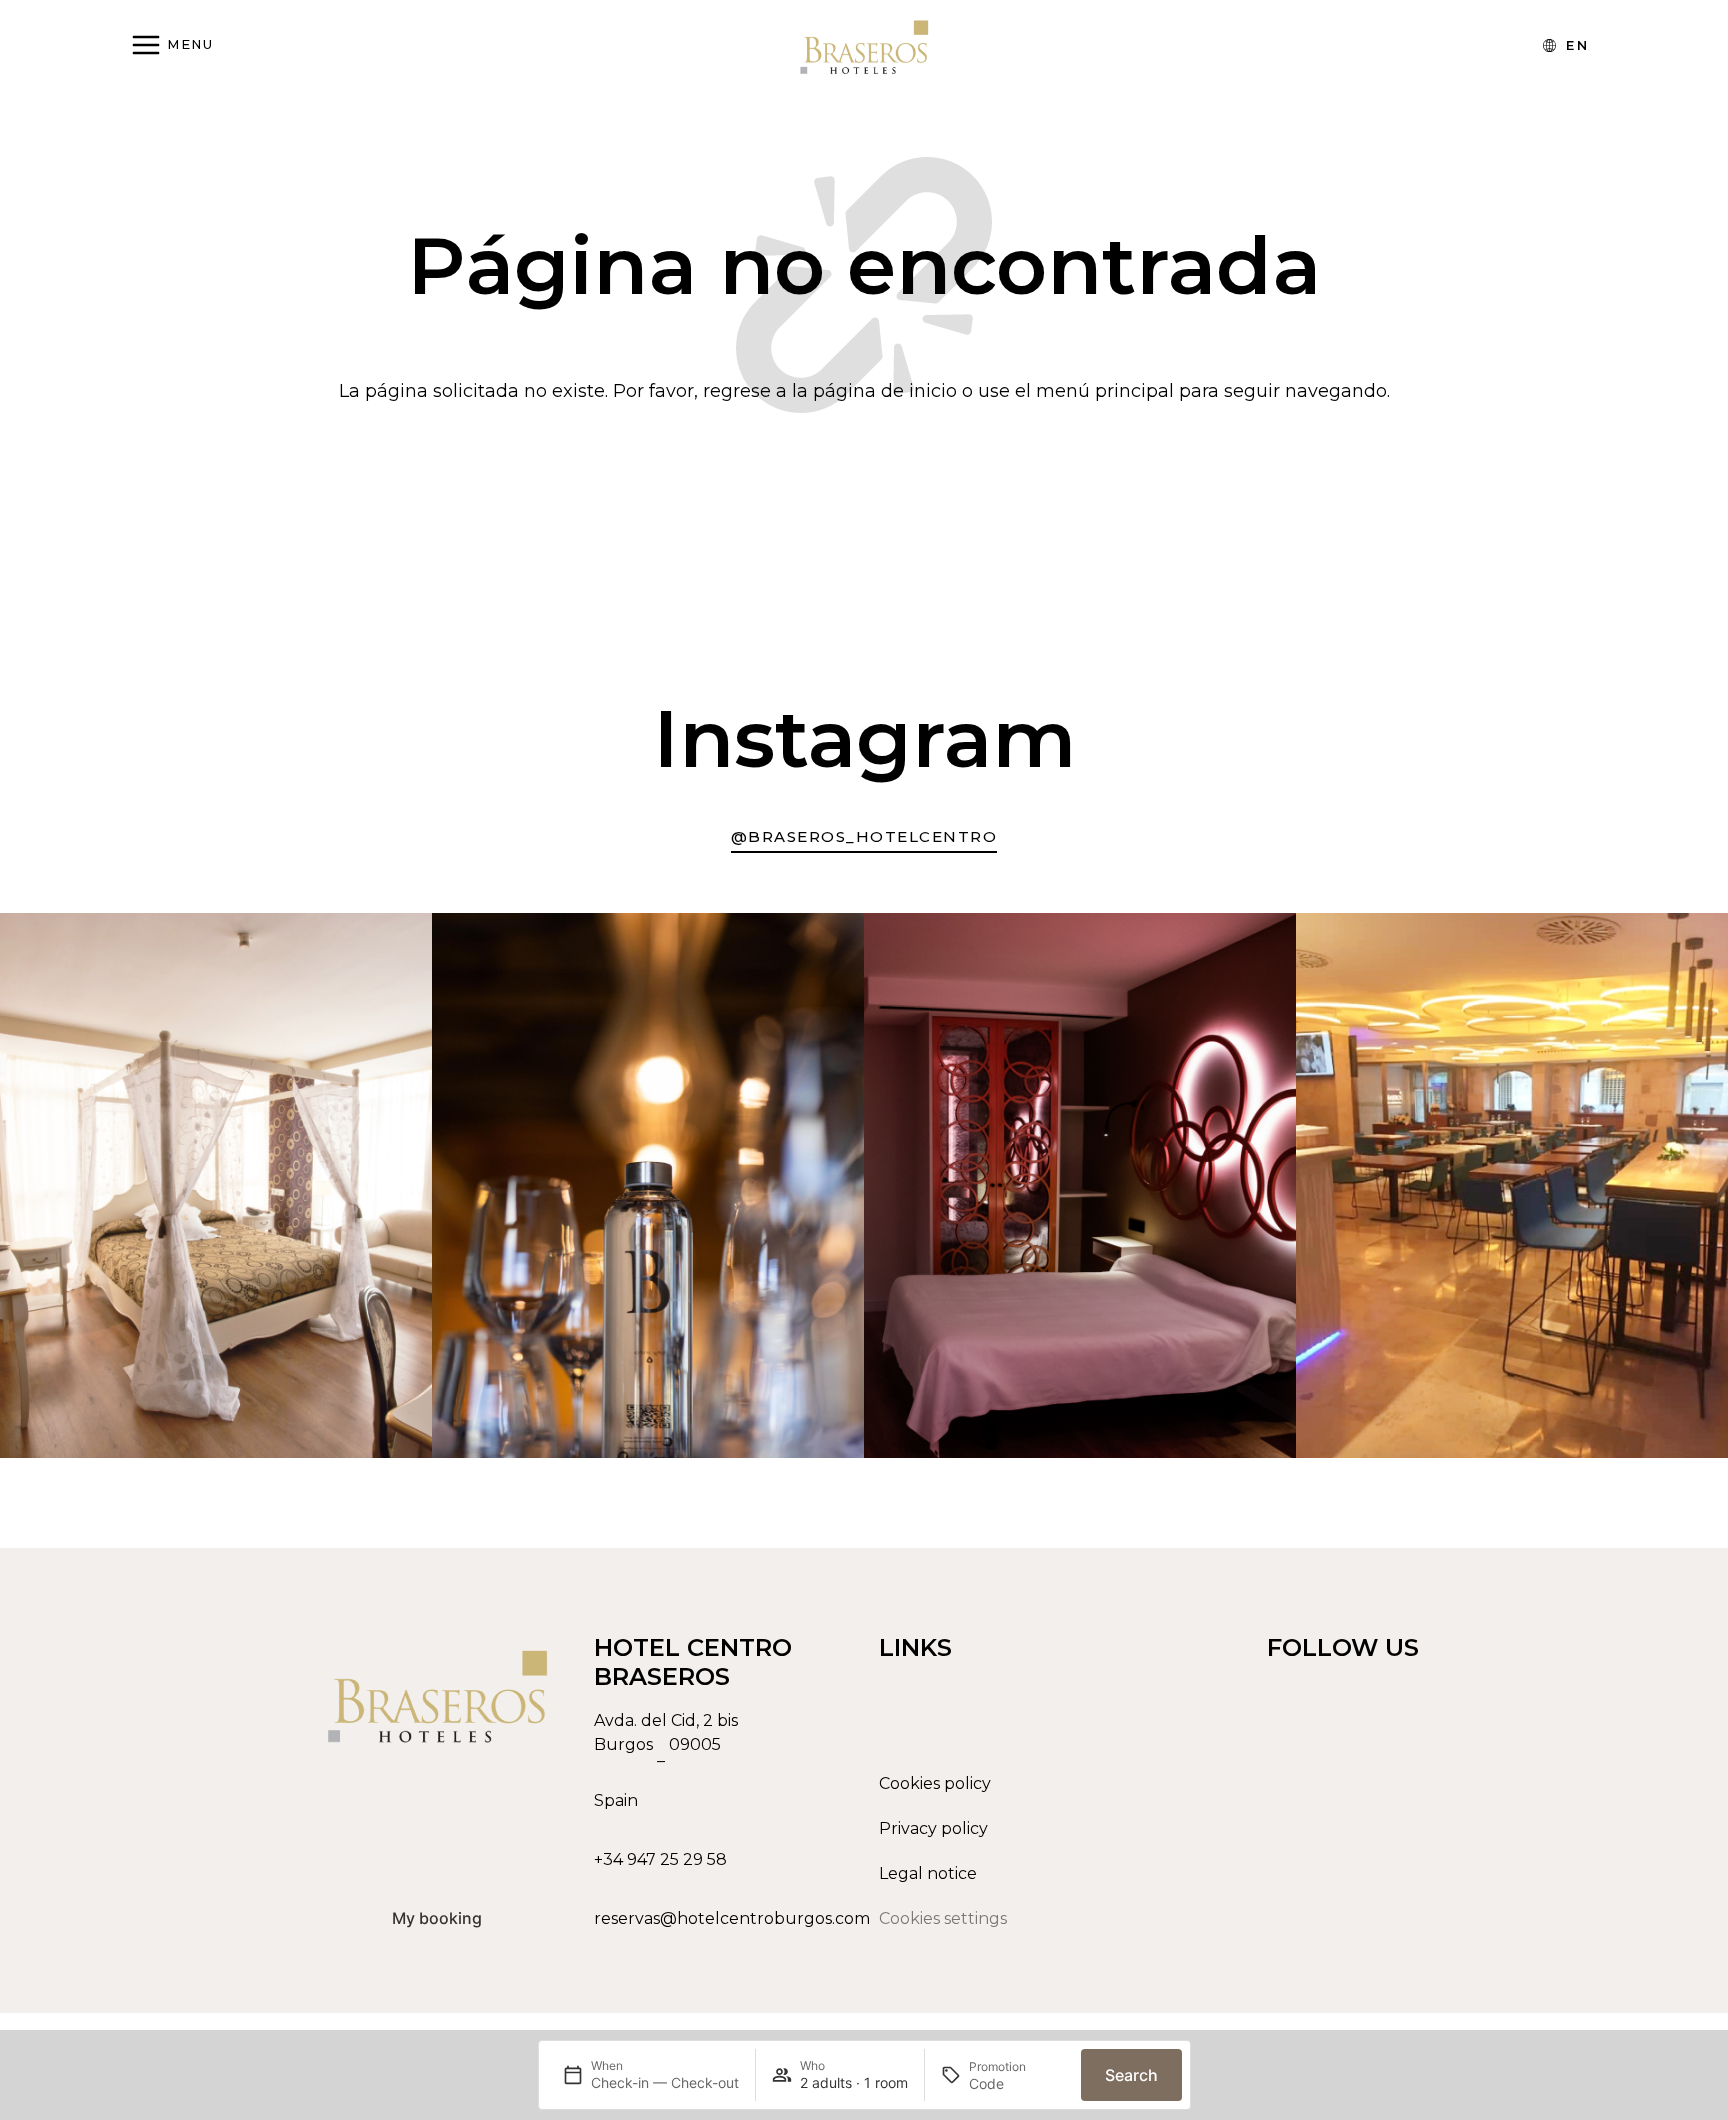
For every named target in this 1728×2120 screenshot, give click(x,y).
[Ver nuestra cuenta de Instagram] (1397, 1912)
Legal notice (928, 1873)
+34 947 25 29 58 (660, 1859)
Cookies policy (935, 1783)
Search (1131, 2075)
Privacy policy (933, 1828)
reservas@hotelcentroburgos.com (732, 1918)
